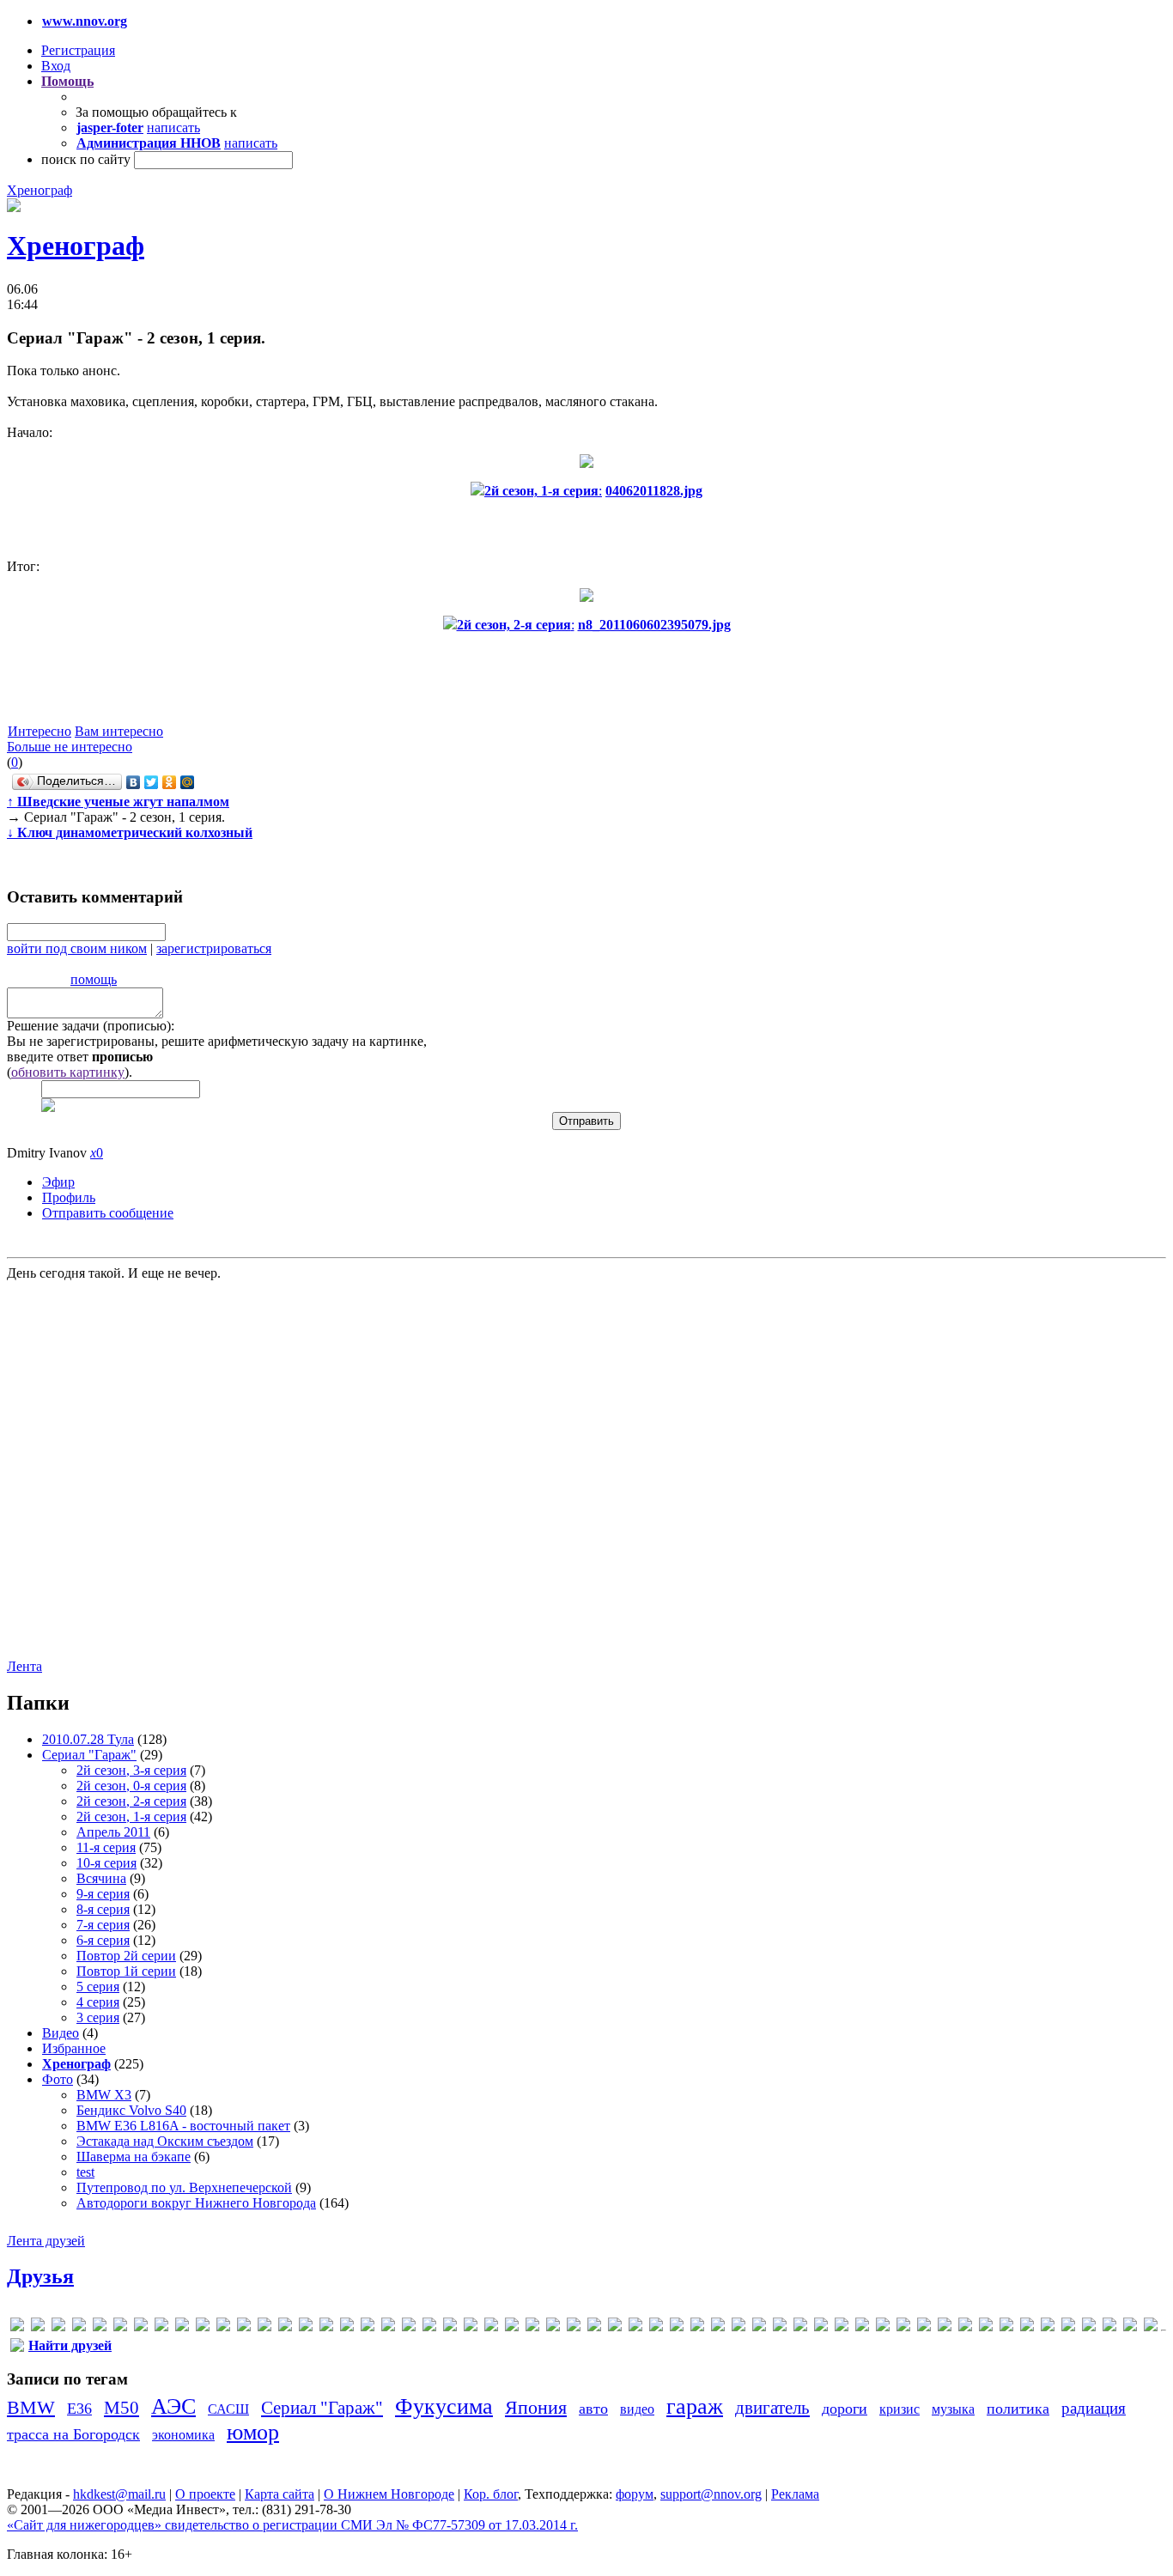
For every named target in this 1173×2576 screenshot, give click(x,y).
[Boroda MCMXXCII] (223, 2327)
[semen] (656, 2327)
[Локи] (1027, 2327)
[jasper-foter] (368, 2327)
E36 (79, 2409)
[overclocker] (532, 2327)
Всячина (101, 1878)
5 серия (98, 1987)
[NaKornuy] (471, 2327)
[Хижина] (1151, 2327)
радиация (1094, 2408)
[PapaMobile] (574, 2327)
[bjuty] (203, 2327)
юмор (253, 2432)
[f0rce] (264, 2327)
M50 (122, 2407)
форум (635, 2494)
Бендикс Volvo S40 (131, 2110)
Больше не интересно (70, 747)
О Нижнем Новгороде (389, 2494)
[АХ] (883, 2327)
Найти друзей (70, 2345)
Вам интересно (119, 731)
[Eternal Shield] (244, 2327)
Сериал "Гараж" (89, 1755)
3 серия (98, 2017)
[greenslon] (326, 2327)
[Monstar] (450, 2327)
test (85, 2172)
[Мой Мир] (188, 782)
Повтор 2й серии (126, 1956)
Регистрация (78, 50)
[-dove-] (79, 2327)
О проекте (205, 2494)
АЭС (173, 2406)
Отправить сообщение (108, 1213)
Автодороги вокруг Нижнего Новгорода (196, 2203)
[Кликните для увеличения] (14, 207)
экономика (183, 2435)
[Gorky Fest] (306, 2327)
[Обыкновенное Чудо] (1048, 2327)
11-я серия (106, 1847)
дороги (845, 2409)
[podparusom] (615, 2327)
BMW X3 (104, 2095)
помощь (94, 979)
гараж (695, 2406)
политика (1018, 2409)
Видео (61, 2033)
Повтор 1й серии (126, 1971)
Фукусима (444, 2406)
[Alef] (120, 2327)
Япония (536, 2407)
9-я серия (103, 1894)
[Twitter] (152, 782)
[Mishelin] (429, 2327)
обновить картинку (68, 1072)
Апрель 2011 (113, 1832)
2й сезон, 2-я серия (131, 1801)
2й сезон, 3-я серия (131, 1770)
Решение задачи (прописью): (91, 1026)
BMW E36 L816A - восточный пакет (183, 2126)
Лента (24, 1666)
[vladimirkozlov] (800, 2327)
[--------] (58, 2327)
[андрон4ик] (862, 2327)
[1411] (100, 2327)
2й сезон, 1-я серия (131, 1817)
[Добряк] (965, 2327)
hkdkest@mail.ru (119, 2494)
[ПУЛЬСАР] (1089, 2327)
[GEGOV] (285, 2327)
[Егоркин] (986, 2327)
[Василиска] (924, 2327)
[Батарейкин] (903, 2327)
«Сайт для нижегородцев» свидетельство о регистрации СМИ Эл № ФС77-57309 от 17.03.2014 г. (292, 2525)
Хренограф (40, 190)
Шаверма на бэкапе (134, 2157)
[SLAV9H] (697, 2327)
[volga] (821, 2327)
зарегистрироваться (214, 948)
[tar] (759, 2327)
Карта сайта (280, 2494)
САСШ (228, 2409)
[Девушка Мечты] (945, 2327)
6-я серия (103, 1940)
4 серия (98, 2002)
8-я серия (103, 1909)
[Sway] (738, 2327)
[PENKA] (594, 2327)
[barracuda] (182, 2327)
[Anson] (141, 2327)
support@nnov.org (711, 2494)
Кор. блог (491, 2494)
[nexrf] (512, 2327)
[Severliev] (677, 2327)
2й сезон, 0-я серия (131, 1786)
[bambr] (161, 2327)
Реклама (795, 2494)
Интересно (40, 731)
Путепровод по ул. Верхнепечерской (184, 2187)
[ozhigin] (553, 2327)
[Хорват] (17, 2348)
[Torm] (780, 2327)
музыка (953, 2409)
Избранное (74, 2048)
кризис (900, 2409)
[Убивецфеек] (1109, 2327)
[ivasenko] (347, 2327)
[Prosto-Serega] (635, 2327)
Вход (56, 66)
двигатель (772, 2407)
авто (593, 2409)
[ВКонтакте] (134, 782)
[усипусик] (1130, 2327)
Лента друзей (46, 2241)
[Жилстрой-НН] (1006, 2327)
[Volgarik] (842, 2327)
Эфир (58, 1182)
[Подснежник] (1068, 2327)
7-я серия (103, 1925)
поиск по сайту (86, 159)
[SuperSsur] (718, 2327)
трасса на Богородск (73, 2434)
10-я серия (106, 1863)
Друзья (40, 2276)
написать (173, 128)
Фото (58, 2079)
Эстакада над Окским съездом (165, 2141)
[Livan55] (409, 2327)
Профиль (69, 1197)
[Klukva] (388, 2327)
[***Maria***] (38, 2327)
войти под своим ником (77, 948)
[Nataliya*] (491, 2327)
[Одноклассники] (170, 782)
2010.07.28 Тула (88, 1739)
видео (637, 2409)
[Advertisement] (110, 1468)
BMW (31, 2407)
